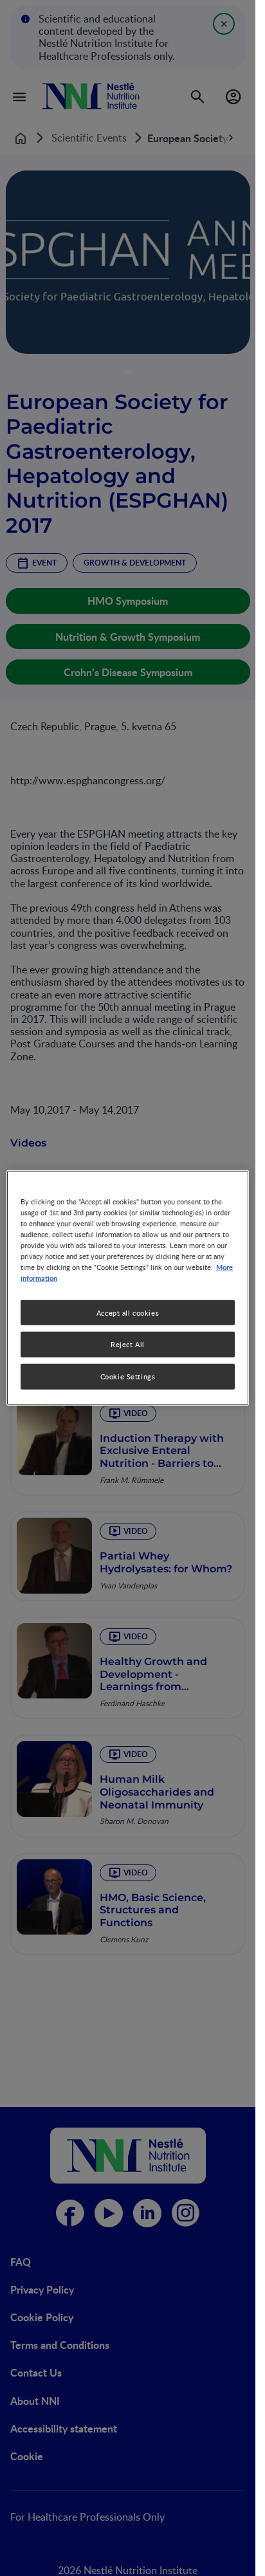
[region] (128, 1288)
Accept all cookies (128, 1312)
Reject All (128, 1344)
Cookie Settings (128, 1376)
